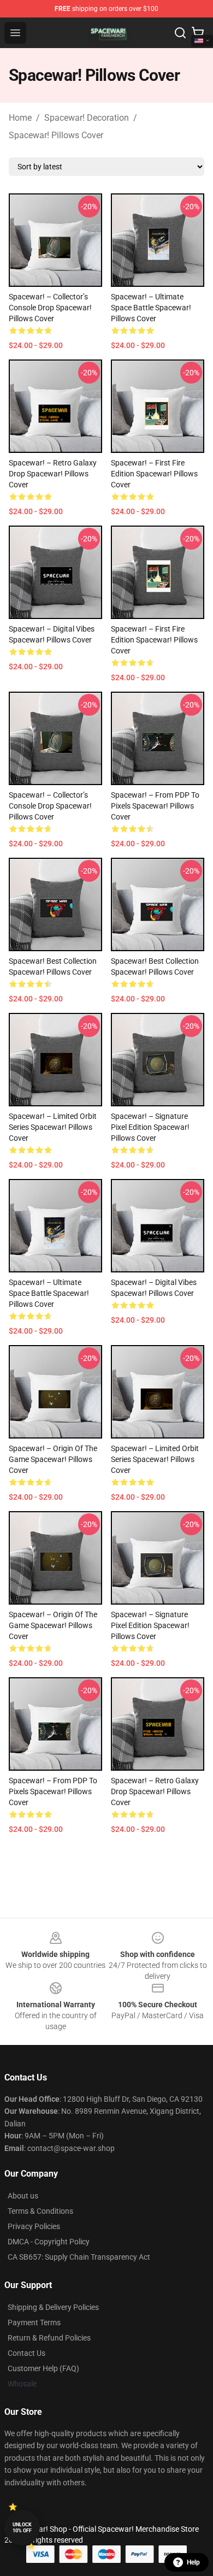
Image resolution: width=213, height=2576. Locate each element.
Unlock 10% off (22, 2528)
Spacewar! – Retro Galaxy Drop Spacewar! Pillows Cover (53, 474)
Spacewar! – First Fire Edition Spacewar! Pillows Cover (154, 474)
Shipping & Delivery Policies (53, 2307)
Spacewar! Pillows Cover (56, 135)
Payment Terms (34, 2322)
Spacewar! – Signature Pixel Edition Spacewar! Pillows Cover (150, 1127)
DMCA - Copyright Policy (49, 2242)
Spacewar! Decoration (87, 118)
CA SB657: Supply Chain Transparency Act (79, 2257)
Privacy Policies (34, 2226)
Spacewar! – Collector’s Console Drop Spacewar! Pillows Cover (50, 308)
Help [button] (193, 2562)
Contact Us (26, 2353)
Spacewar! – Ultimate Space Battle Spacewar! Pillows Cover (151, 308)
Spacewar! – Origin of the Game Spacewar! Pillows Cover (53, 1459)
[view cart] (198, 33)
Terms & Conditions (40, 2211)
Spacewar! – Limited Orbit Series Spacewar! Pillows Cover (53, 1127)
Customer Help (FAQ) (43, 2368)
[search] (180, 33)
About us (23, 2196)
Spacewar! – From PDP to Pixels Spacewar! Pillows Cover (155, 806)
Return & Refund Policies (49, 2338)
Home (20, 118)
